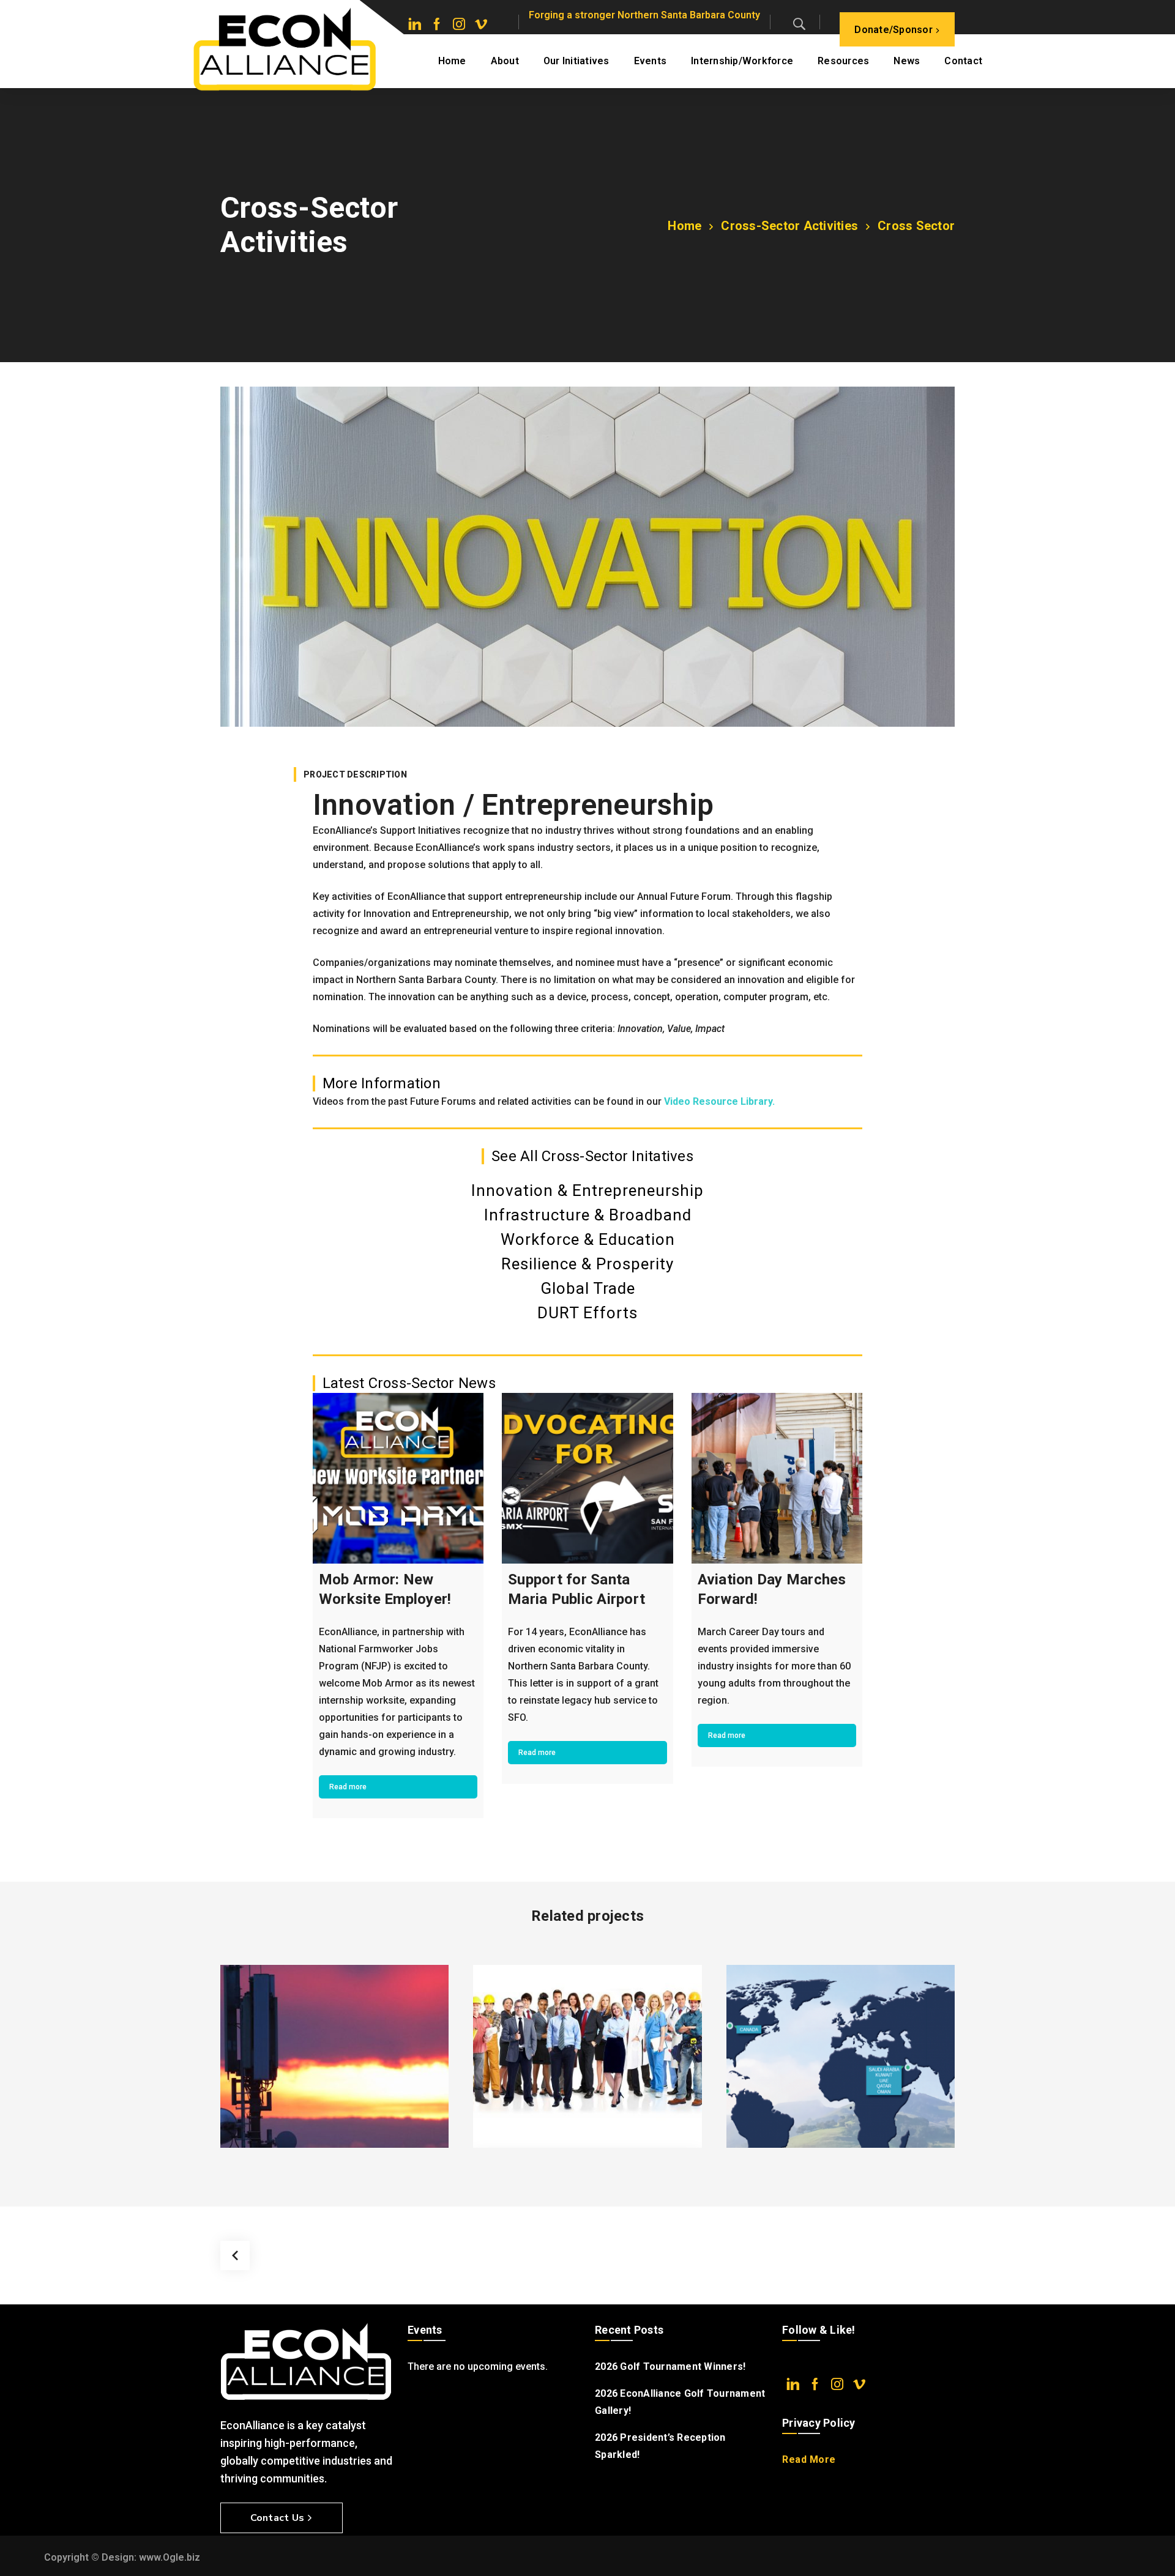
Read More (809, 2459)
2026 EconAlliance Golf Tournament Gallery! (680, 2402)
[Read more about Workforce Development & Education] (587, 2056)
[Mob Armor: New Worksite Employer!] (398, 1478)
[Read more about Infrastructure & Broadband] (334, 2056)
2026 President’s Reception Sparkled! (660, 2446)
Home (684, 226)
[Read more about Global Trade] (841, 2056)
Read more (348, 1787)
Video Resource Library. (719, 1101)
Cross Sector (916, 226)
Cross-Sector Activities (789, 226)
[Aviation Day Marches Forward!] (777, 1478)
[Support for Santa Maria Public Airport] (587, 1478)
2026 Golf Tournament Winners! (670, 2366)
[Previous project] (235, 2255)
